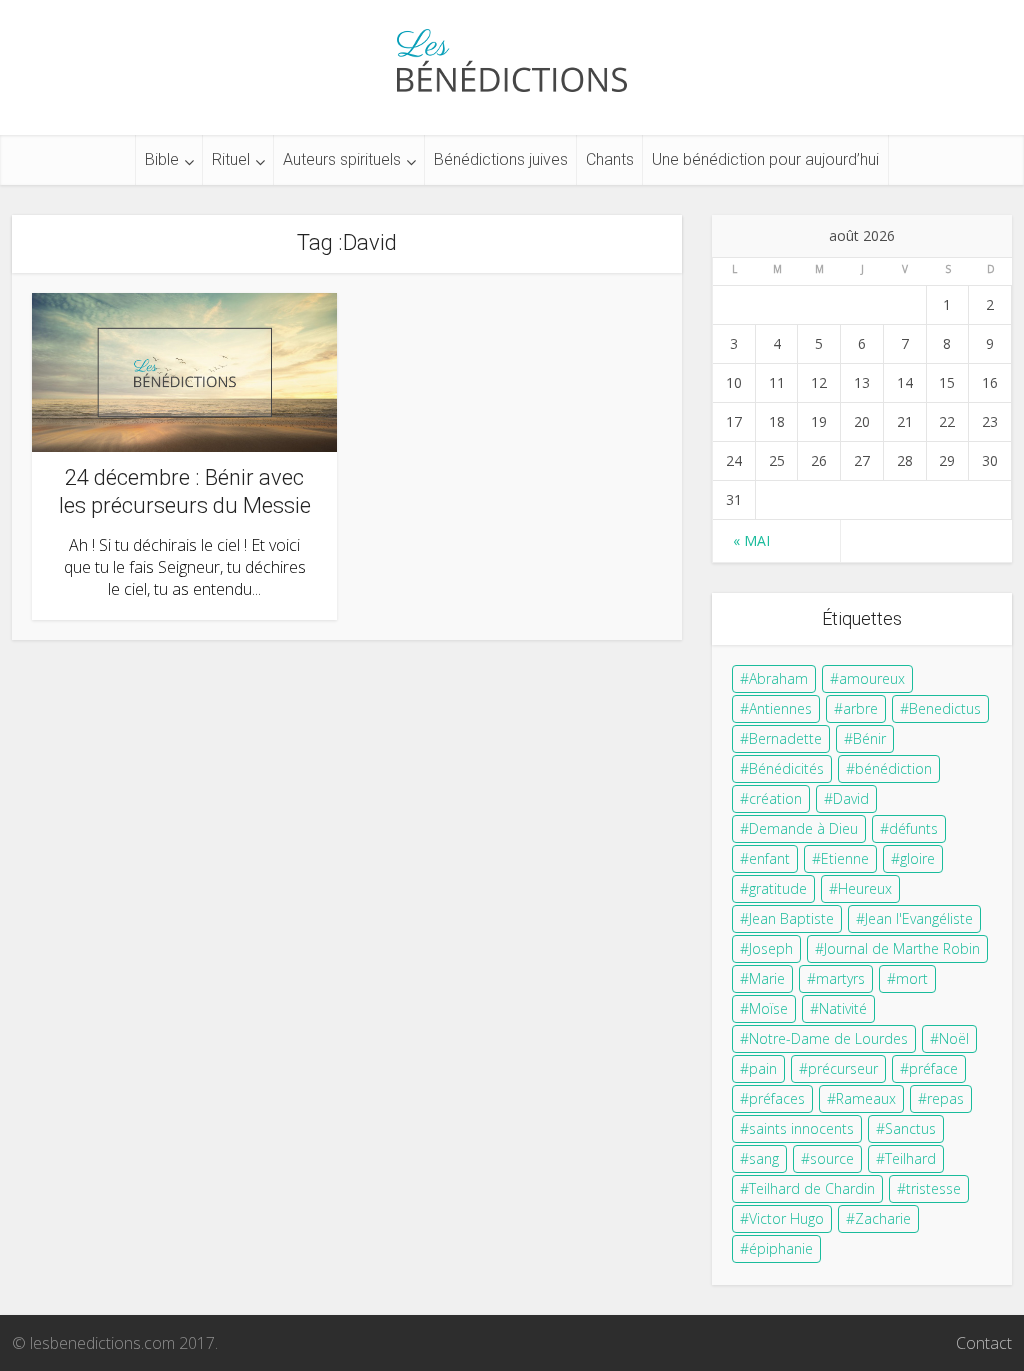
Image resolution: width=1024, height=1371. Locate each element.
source (832, 1158)
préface (933, 1068)
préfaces (777, 1098)
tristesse (933, 1188)
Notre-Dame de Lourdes (828, 1038)
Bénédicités (786, 768)
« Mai (751, 540)
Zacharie (883, 1218)
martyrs (840, 978)
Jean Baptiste (791, 918)
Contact (984, 1343)
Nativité (843, 1008)
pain (763, 1068)
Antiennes (780, 708)
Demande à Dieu (803, 828)
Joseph (771, 948)
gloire (917, 858)
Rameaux (866, 1098)
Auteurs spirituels (342, 159)
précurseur (843, 1068)
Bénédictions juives (501, 159)
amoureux (872, 678)
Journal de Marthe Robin (902, 948)
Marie (767, 978)
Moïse (768, 1008)
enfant (769, 858)
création (775, 798)
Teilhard (910, 1158)
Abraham (778, 678)
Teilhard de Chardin (812, 1188)
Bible (162, 159)
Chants (610, 159)
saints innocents (801, 1128)
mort (912, 978)
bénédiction (893, 768)
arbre (860, 708)
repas (945, 1098)
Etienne (845, 858)
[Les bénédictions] (512, 55)
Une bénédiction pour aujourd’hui (765, 159)
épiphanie (781, 1248)
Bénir (869, 738)
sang (764, 1158)
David (851, 798)
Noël (954, 1038)
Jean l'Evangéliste (919, 918)
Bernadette (785, 738)
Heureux (865, 888)
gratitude (778, 888)
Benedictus (945, 708)
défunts (913, 828)
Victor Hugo (786, 1218)
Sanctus (910, 1128)
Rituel (231, 159)
